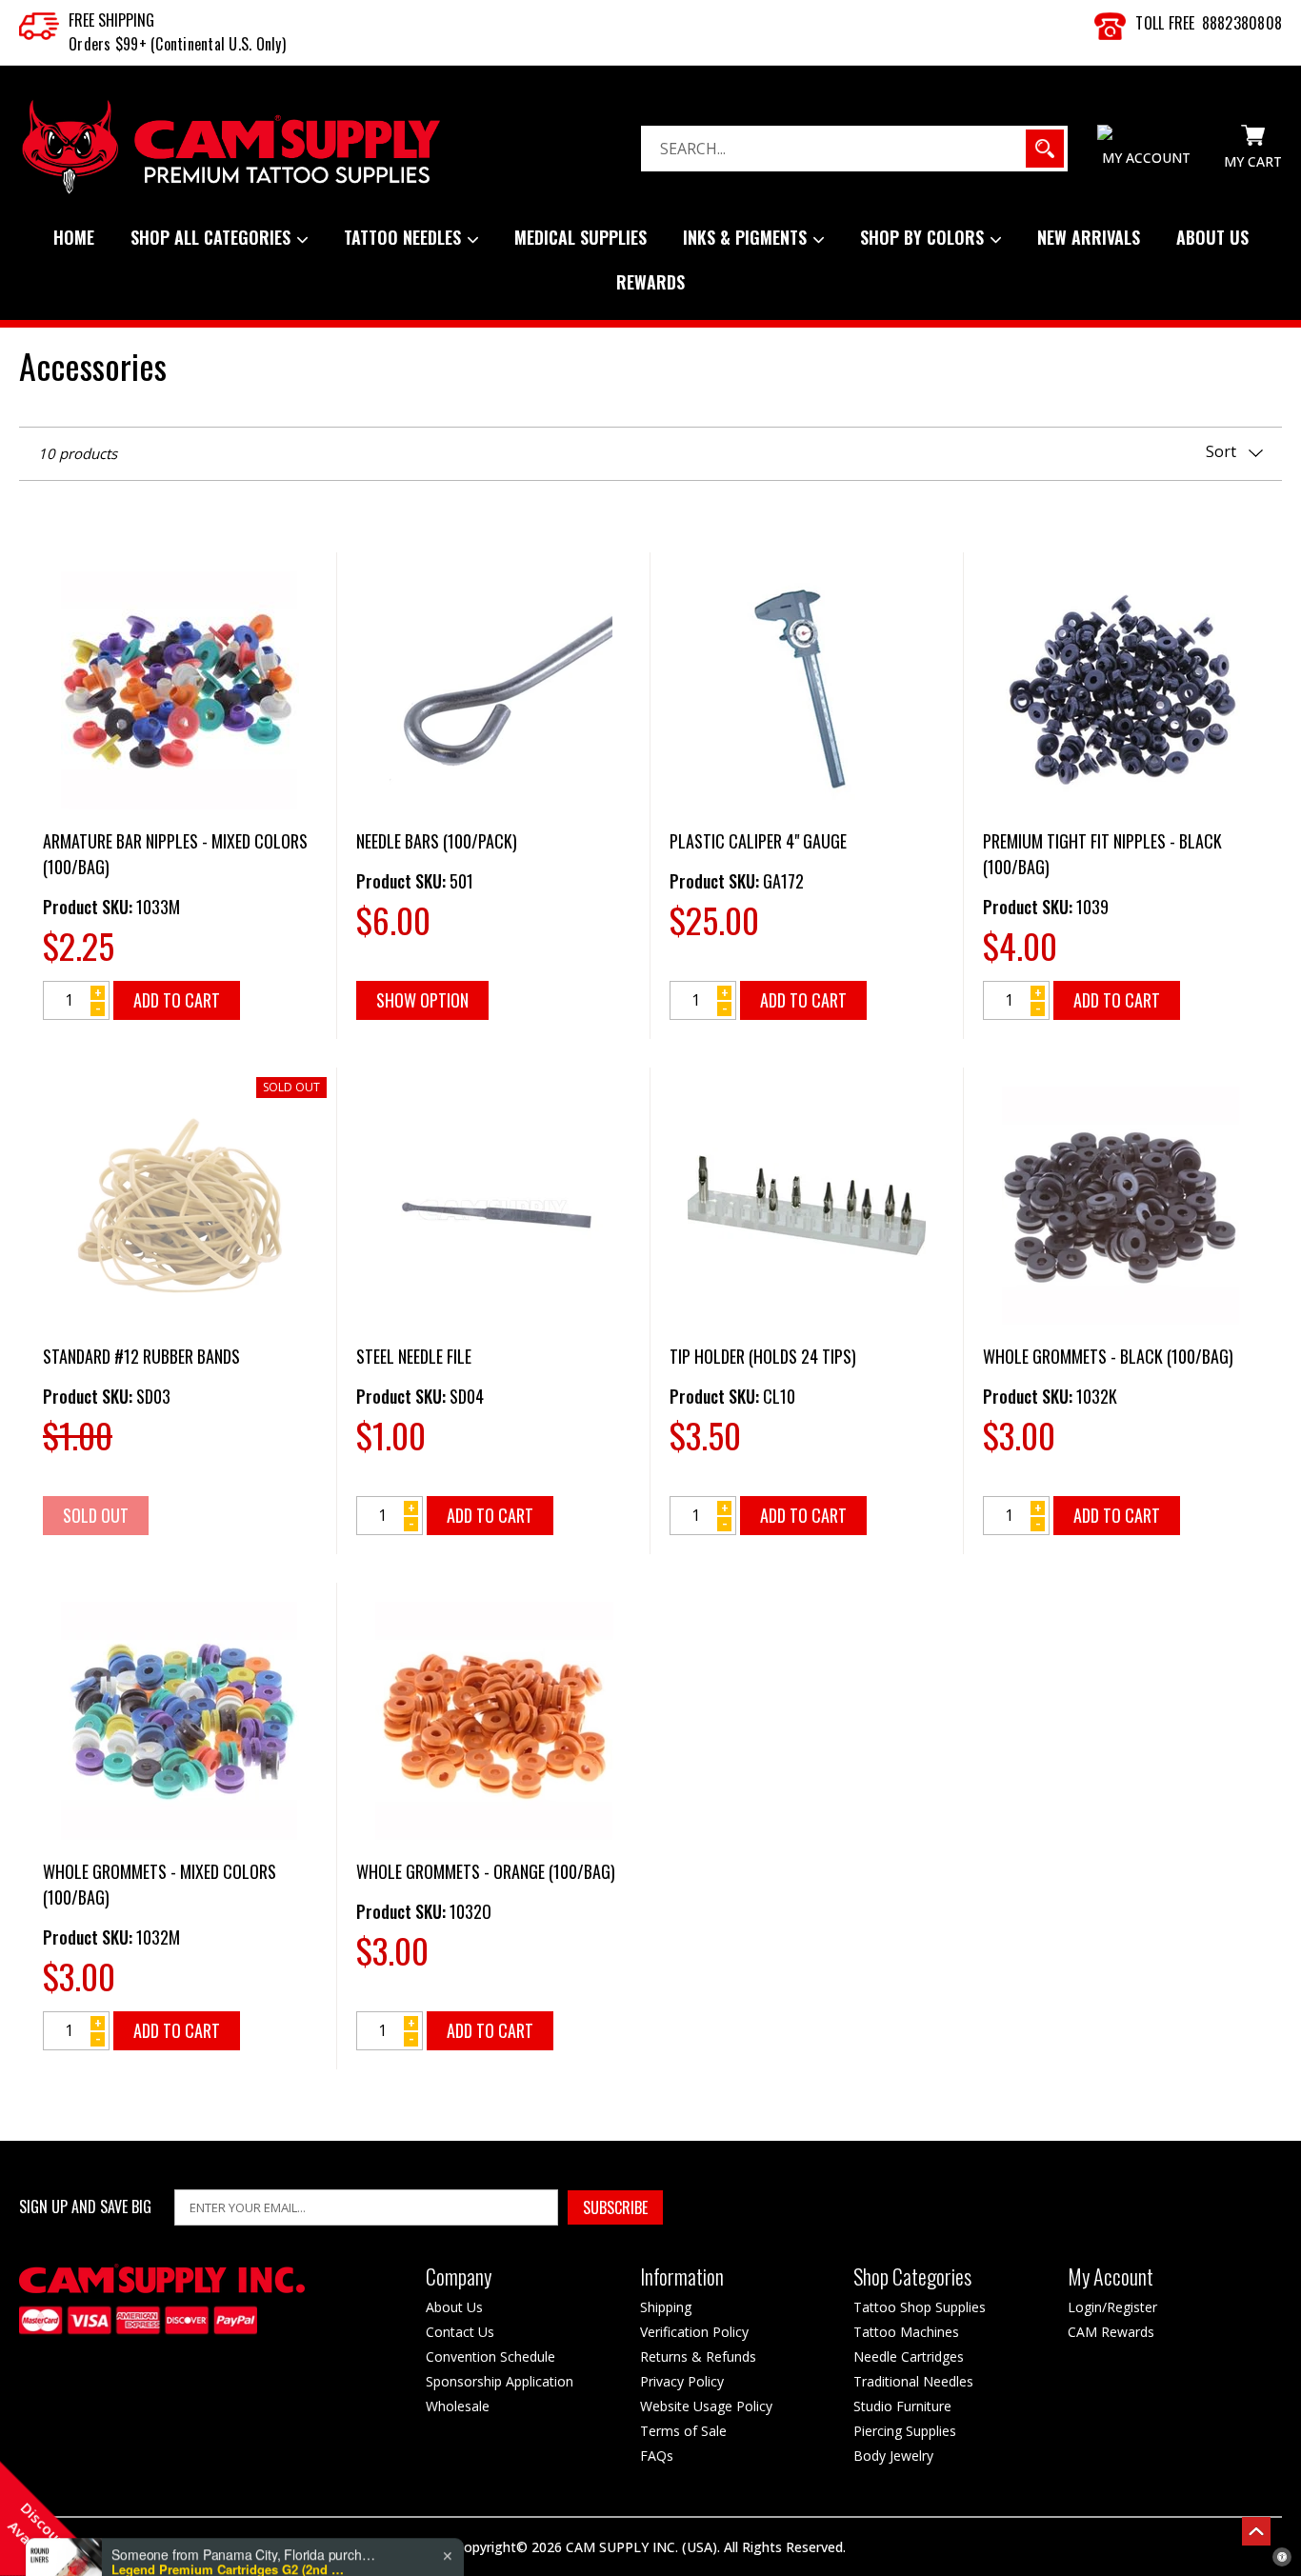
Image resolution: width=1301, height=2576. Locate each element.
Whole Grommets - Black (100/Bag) (1108, 1356)
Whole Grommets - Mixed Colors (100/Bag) (160, 1884)
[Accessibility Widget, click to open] (1282, 2557)
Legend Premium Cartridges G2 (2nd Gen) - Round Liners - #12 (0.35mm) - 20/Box (230, 2506)
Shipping (666, 2307)
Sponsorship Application (500, 2381)
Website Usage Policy (706, 2406)
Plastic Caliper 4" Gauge (758, 841)
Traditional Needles (913, 2381)
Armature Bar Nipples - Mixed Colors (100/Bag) (175, 854)
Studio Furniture (902, 2406)
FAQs (657, 2456)
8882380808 (1242, 23)
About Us (1212, 237)
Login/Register (1112, 2307)
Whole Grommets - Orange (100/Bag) (486, 1871)
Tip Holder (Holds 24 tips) (763, 1356)
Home (74, 237)
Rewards (650, 282)
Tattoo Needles (405, 237)
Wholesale (458, 2406)
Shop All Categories (213, 237)
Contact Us (460, 2332)
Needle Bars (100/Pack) (437, 841)
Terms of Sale (683, 2431)
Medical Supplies (580, 237)
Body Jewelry (893, 2456)
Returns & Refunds (698, 2356)
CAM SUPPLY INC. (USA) (641, 2547)
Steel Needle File (414, 1356)
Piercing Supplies (905, 2431)
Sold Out (96, 1515)
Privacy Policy (682, 2381)
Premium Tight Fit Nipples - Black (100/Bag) (1102, 854)
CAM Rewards (1111, 2332)
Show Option (422, 1000)
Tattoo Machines (906, 2332)
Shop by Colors (924, 237)
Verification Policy (694, 2332)
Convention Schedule (490, 2356)
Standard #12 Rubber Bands (141, 1356)
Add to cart (177, 1000)
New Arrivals (1089, 237)
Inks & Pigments (747, 237)
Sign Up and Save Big (85, 2207)
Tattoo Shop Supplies (920, 2307)
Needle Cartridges (909, 2356)
